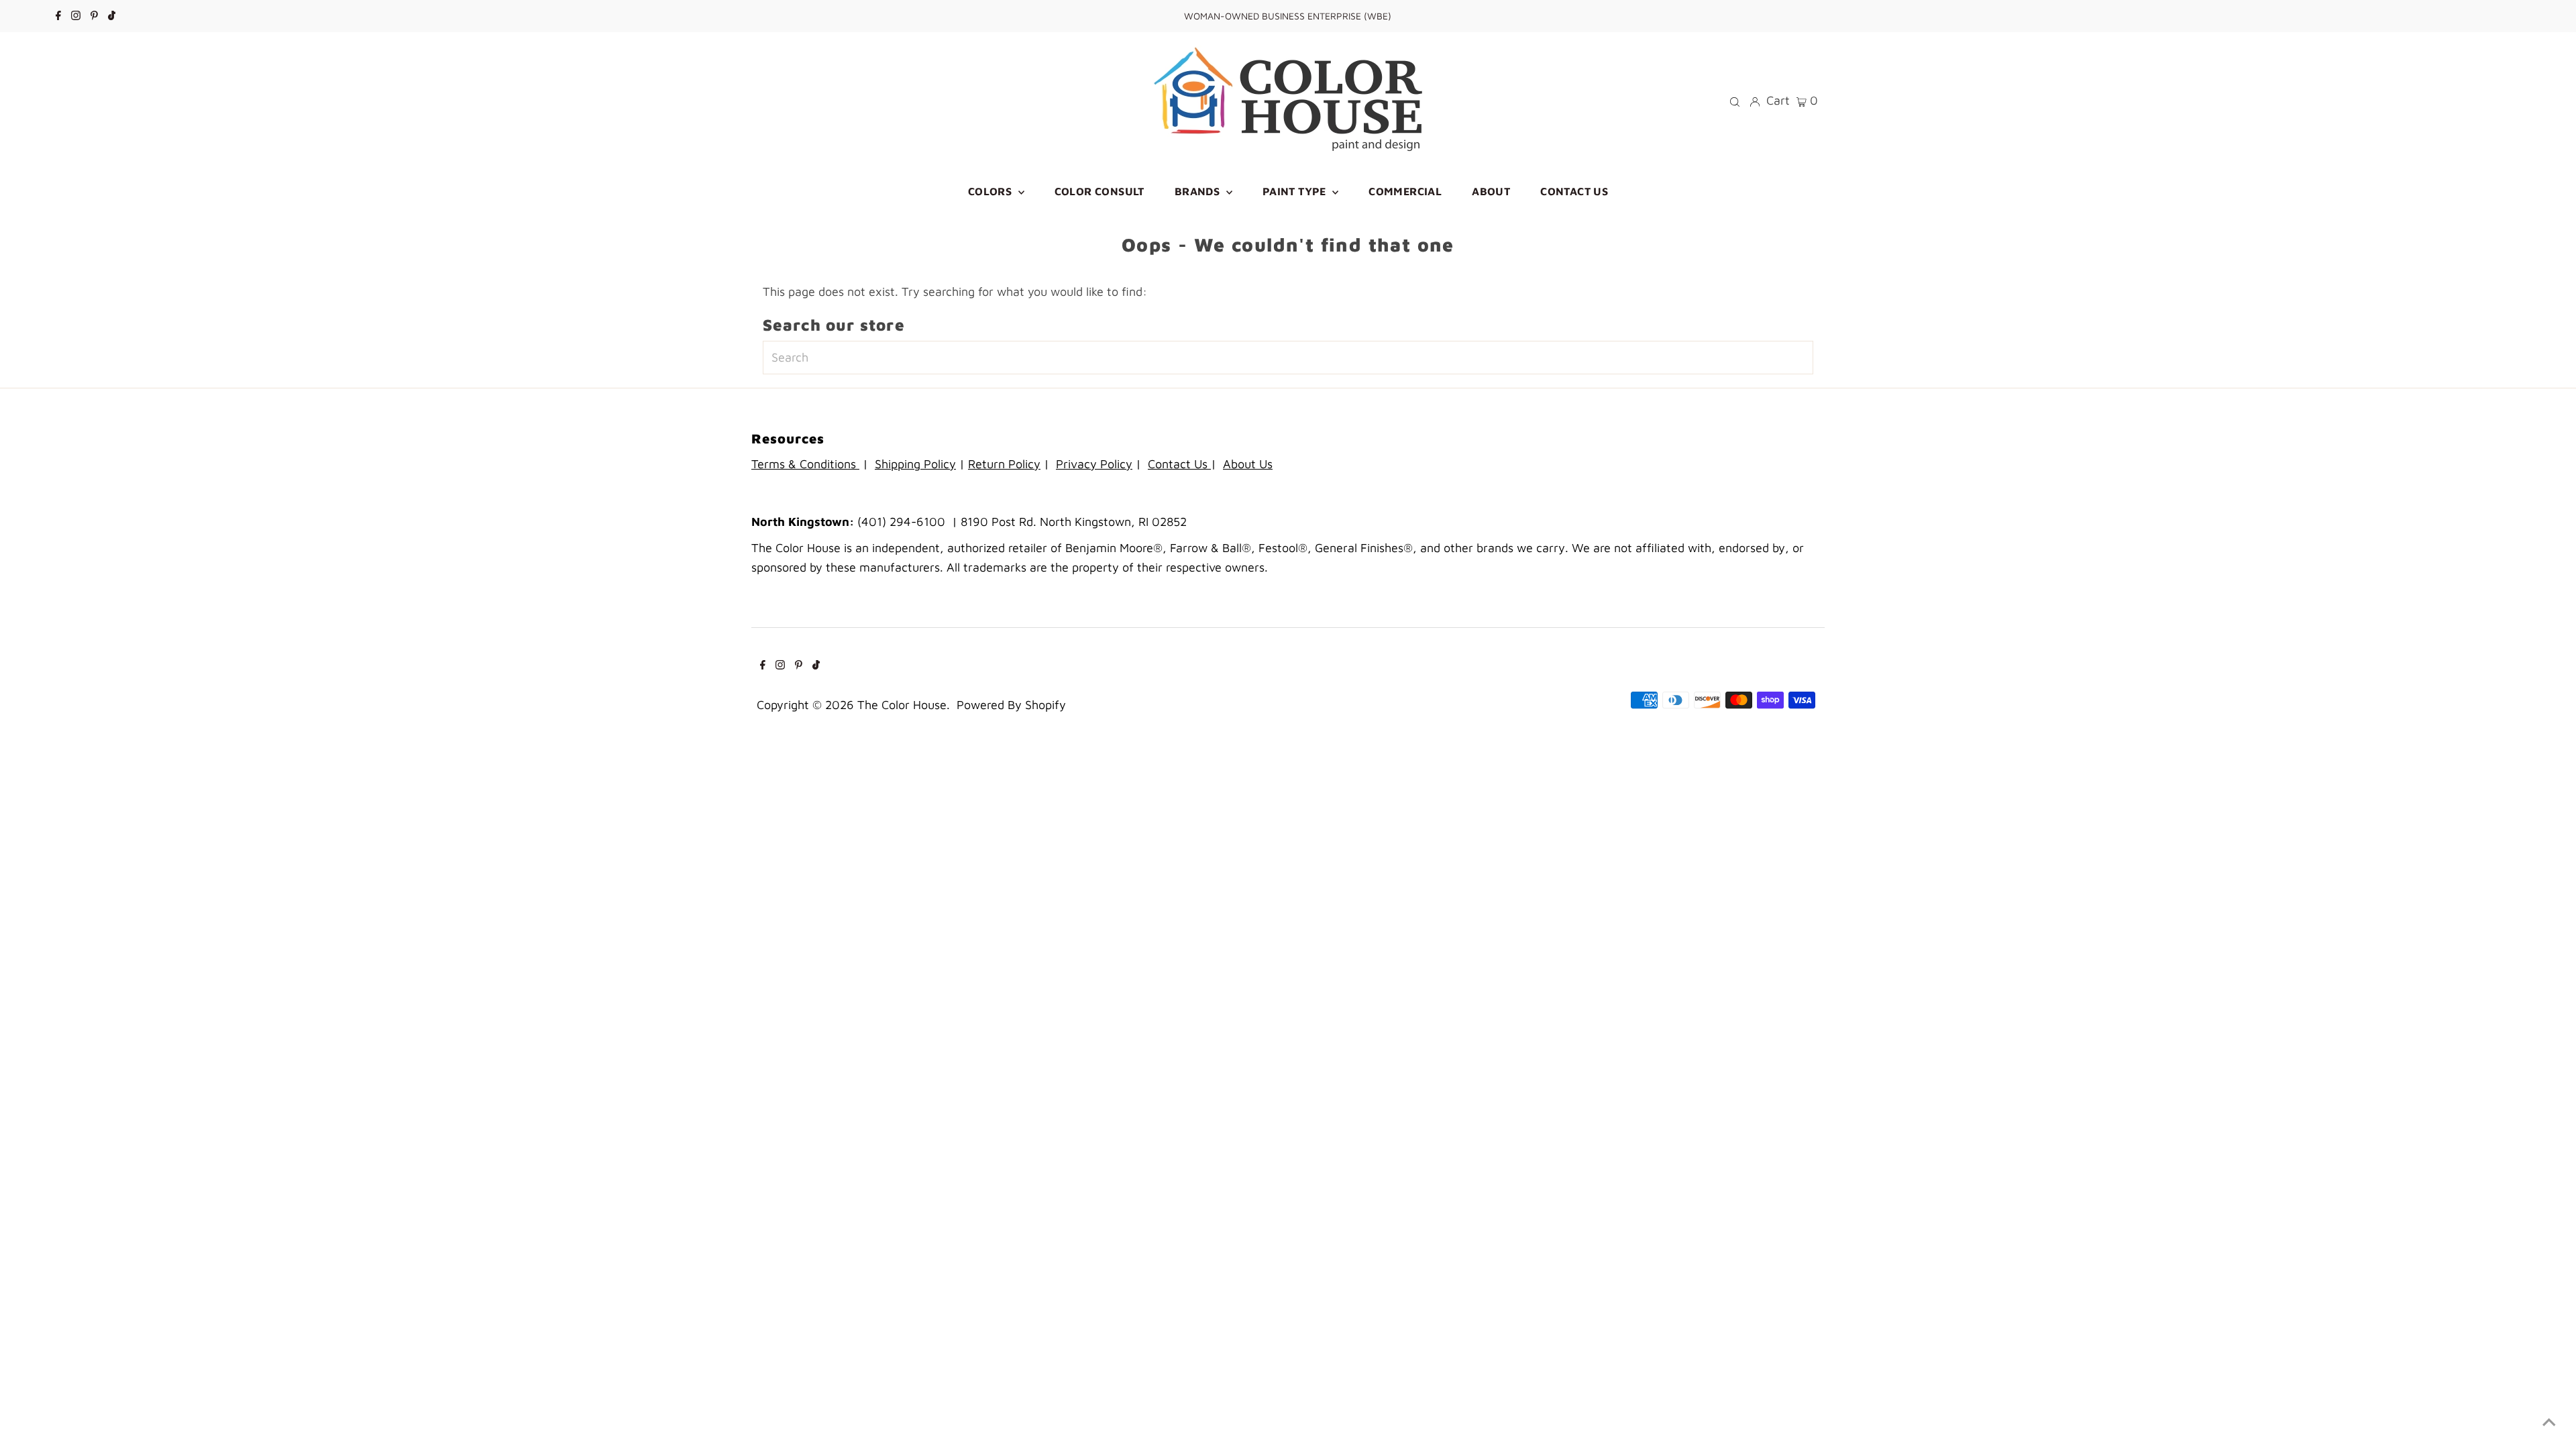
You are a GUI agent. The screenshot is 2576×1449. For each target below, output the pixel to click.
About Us (1248, 464)
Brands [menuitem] (1199, 191)
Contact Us (1179, 464)
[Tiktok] (112, 16)
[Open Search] (1735, 101)
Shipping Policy (915, 464)
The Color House (902, 705)
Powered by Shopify (1011, 705)
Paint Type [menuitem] (1296, 191)
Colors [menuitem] (991, 191)
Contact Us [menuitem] (1574, 191)
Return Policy (1004, 464)
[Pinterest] (94, 16)
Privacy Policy (1094, 464)
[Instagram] (76, 16)
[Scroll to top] (2549, 1422)
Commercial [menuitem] (1405, 191)
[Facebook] (58, 16)
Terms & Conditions (805, 464)
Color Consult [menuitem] (1099, 191)
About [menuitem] (1491, 191)
